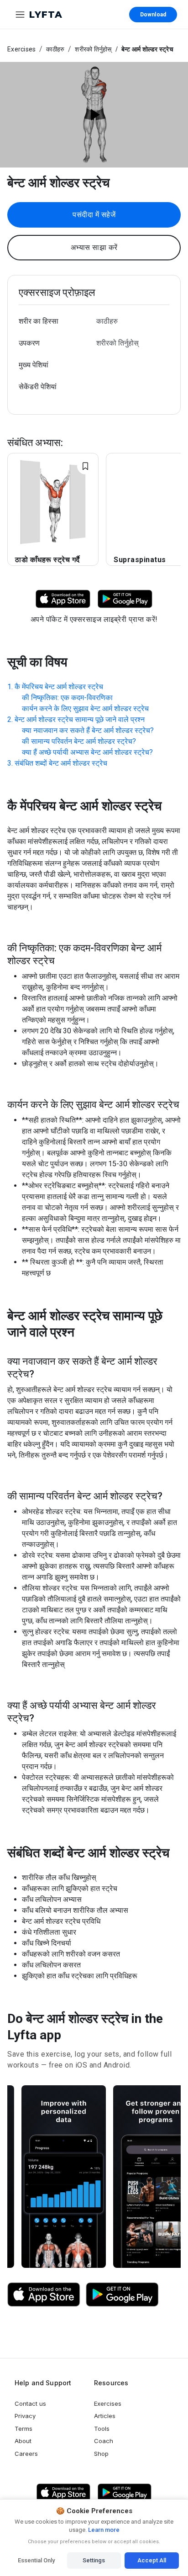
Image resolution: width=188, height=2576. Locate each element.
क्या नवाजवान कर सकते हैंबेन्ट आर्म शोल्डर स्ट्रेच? (88, 730)
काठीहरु (55, 49)
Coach (104, 2441)
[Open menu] (20, 15)
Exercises (21, 49)
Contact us (30, 2403)
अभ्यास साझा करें (94, 247)
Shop (101, 2454)
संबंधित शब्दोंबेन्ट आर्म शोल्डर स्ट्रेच (61, 763)
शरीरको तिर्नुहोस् (93, 49)
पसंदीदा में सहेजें (94, 215)
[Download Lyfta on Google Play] (125, 598)
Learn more (103, 2530)
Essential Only (36, 2560)
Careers (26, 2454)
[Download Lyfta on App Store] (63, 598)
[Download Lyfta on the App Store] (44, 2295)
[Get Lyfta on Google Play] (122, 2295)
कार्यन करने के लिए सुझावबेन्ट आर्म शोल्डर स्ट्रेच (85, 709)
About (23, 2441)
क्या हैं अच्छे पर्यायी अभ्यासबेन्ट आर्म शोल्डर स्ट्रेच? (87, 752)
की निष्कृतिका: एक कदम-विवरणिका (67, 698)
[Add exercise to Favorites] (85, 466)
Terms (23, 2429)
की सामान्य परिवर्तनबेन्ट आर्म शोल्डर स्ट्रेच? (79, 741)
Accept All (152, 2560)
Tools (102, 2429)
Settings (94, 2560)
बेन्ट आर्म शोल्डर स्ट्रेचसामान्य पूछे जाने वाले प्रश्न (80, 719)
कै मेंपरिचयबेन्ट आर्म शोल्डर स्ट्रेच (59, 687)
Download (153, 15)
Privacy (25, 2416)
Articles (105, 2416)
